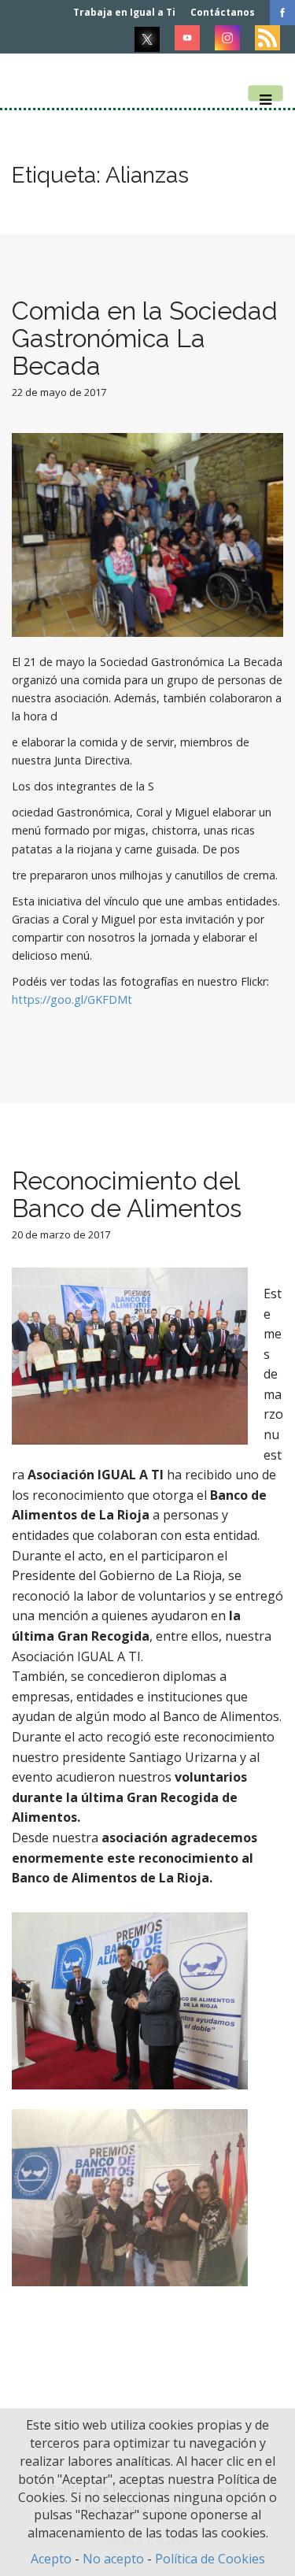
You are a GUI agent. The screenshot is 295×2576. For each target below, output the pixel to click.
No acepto (113, 2559)
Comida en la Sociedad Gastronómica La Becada (145, 338)
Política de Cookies (210, 2559)
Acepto (51, 2559)
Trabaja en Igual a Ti (124, 12)
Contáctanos (223, 12)
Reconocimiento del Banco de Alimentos (127, 1194)
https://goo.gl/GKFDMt (72, 999)
